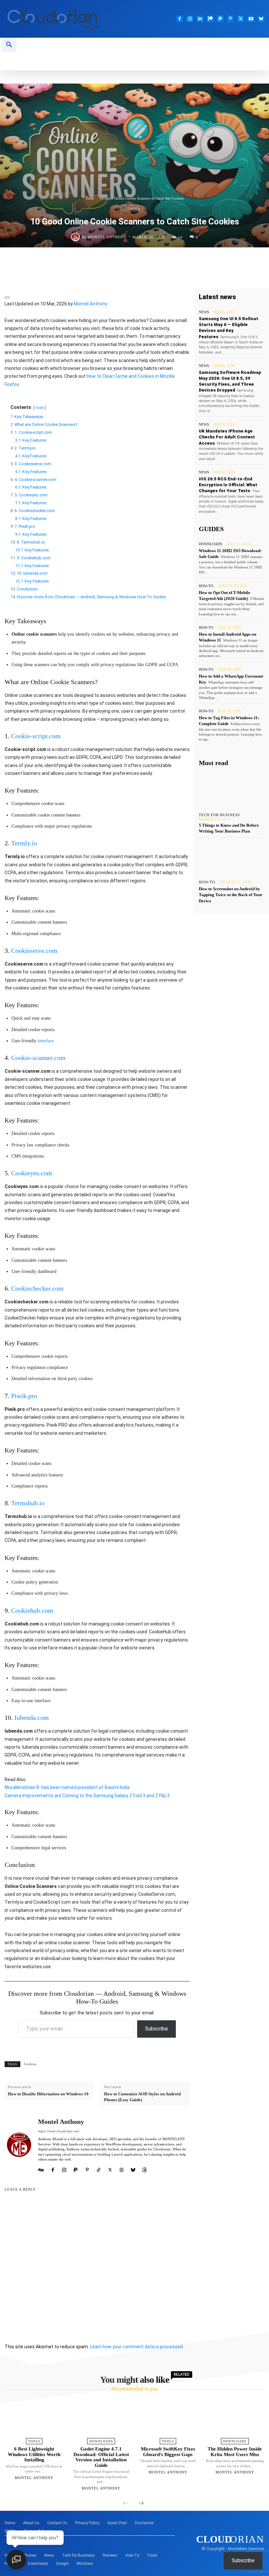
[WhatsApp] (86, 261)
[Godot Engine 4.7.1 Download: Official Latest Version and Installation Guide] (101, 2420)
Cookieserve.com (34, 951)
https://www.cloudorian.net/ (59, 2131)
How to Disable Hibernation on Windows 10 (48, 2094)
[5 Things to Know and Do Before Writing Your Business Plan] (232, 790)
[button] (9, 45)
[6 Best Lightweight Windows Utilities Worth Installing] (34, 2420)
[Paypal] (220, 19)
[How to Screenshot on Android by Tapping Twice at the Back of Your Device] (232, 857)
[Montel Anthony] (76, 237)
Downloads (210, 544)
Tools (90, 198)
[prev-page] (126, 2504)
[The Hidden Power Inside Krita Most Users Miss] (235, 2420)
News (204, 312)
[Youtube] (251, 19)
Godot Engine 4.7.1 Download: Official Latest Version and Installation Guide (101, 2457)
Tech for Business (219, 815)
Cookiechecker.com (37, 1288)
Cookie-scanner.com (38, 1058)
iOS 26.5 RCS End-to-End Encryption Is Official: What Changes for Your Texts (228, 485)
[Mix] (207, 261)
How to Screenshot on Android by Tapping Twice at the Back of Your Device (231, 895)
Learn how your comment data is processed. (137, 2347)
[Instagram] (190, 19)
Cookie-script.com (36, 736)
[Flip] (237, 261)
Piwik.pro (24, 1396)
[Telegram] (131, 261)
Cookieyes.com (32, 1173)
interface (46, 1041)
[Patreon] (210, 19)
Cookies (30, 2064)
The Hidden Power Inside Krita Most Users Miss (235, 2452)
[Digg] (252, 261)
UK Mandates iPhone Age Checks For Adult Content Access (227, 437)
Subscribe (156, 2029)
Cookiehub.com (32, 1610)
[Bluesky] (261, 19)
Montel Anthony (107, 237)
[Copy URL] (134, 277)
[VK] (222, 261)
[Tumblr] (192, 261)
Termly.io (24, 843)
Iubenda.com (32, 1718)
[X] (241, 19)
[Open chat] (16, 2560)
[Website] (122, 2169)
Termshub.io (28, 1503)
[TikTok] (99, 2169)
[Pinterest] (230, 19)
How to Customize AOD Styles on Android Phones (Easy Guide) (142, 2097)
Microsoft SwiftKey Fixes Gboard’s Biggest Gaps (168, 2452)
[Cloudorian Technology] (67, 19)
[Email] (161, 261)
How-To (206, 586)
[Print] (176, 261)
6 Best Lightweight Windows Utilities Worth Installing (34, 2454)
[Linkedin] (200, 19)
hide (40, 408)
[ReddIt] (146, 261)
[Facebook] (180, 19)
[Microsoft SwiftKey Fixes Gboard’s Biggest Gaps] (168, 2420)
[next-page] (141, 2504)
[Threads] (145, 2169)
